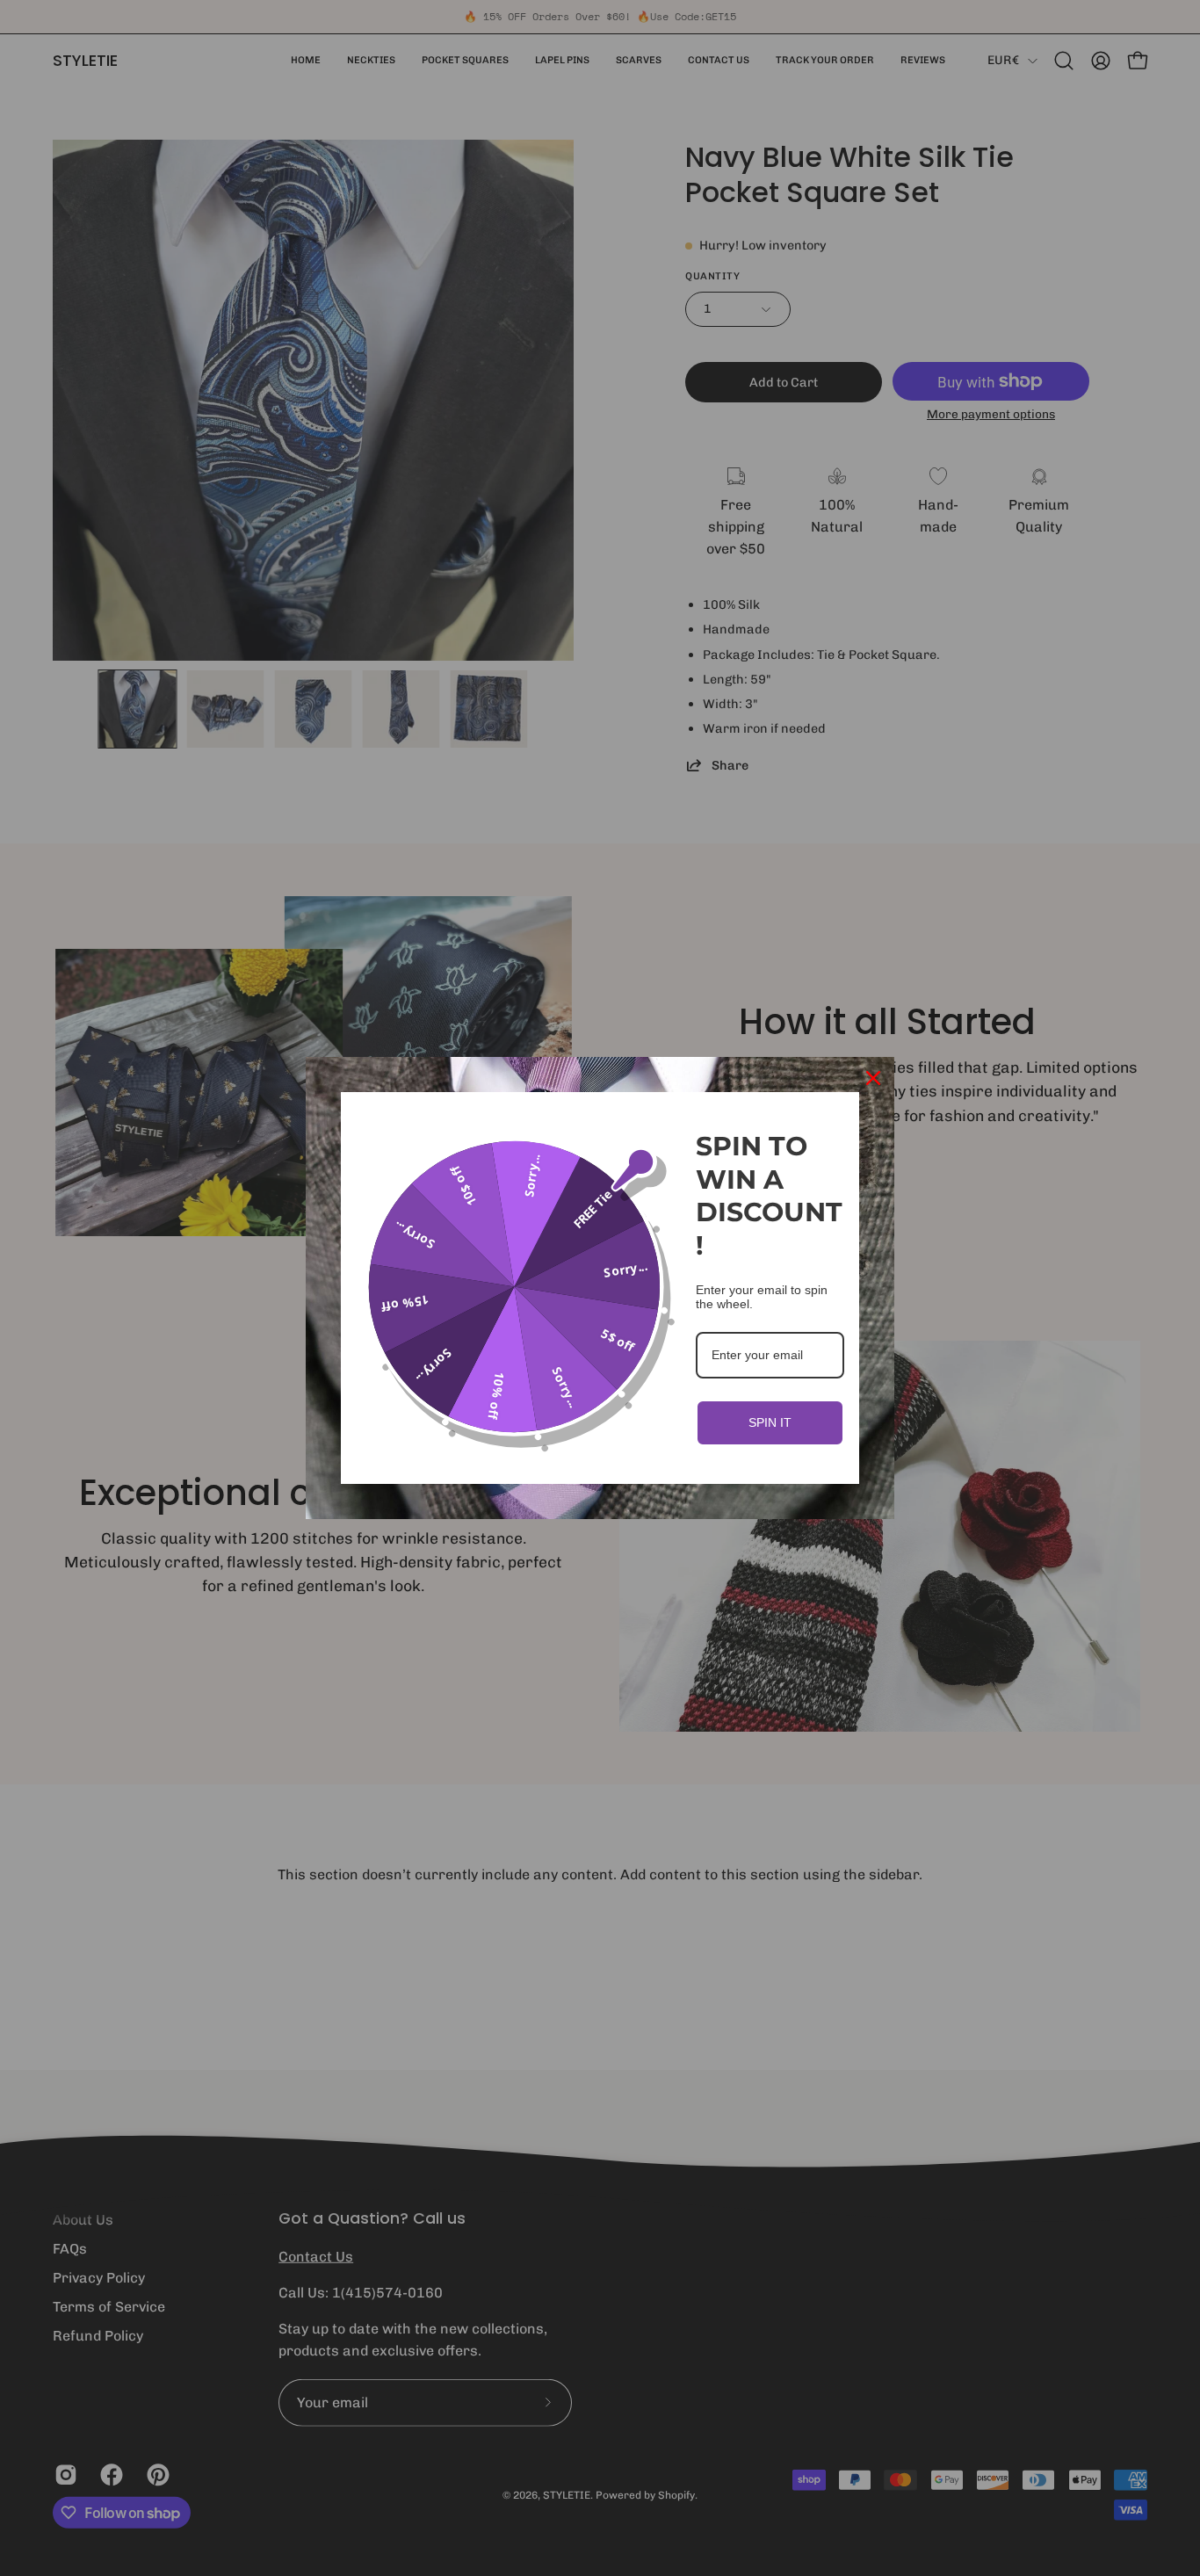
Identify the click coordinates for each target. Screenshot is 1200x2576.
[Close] (873, 1078)
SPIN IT (770, 1422)
